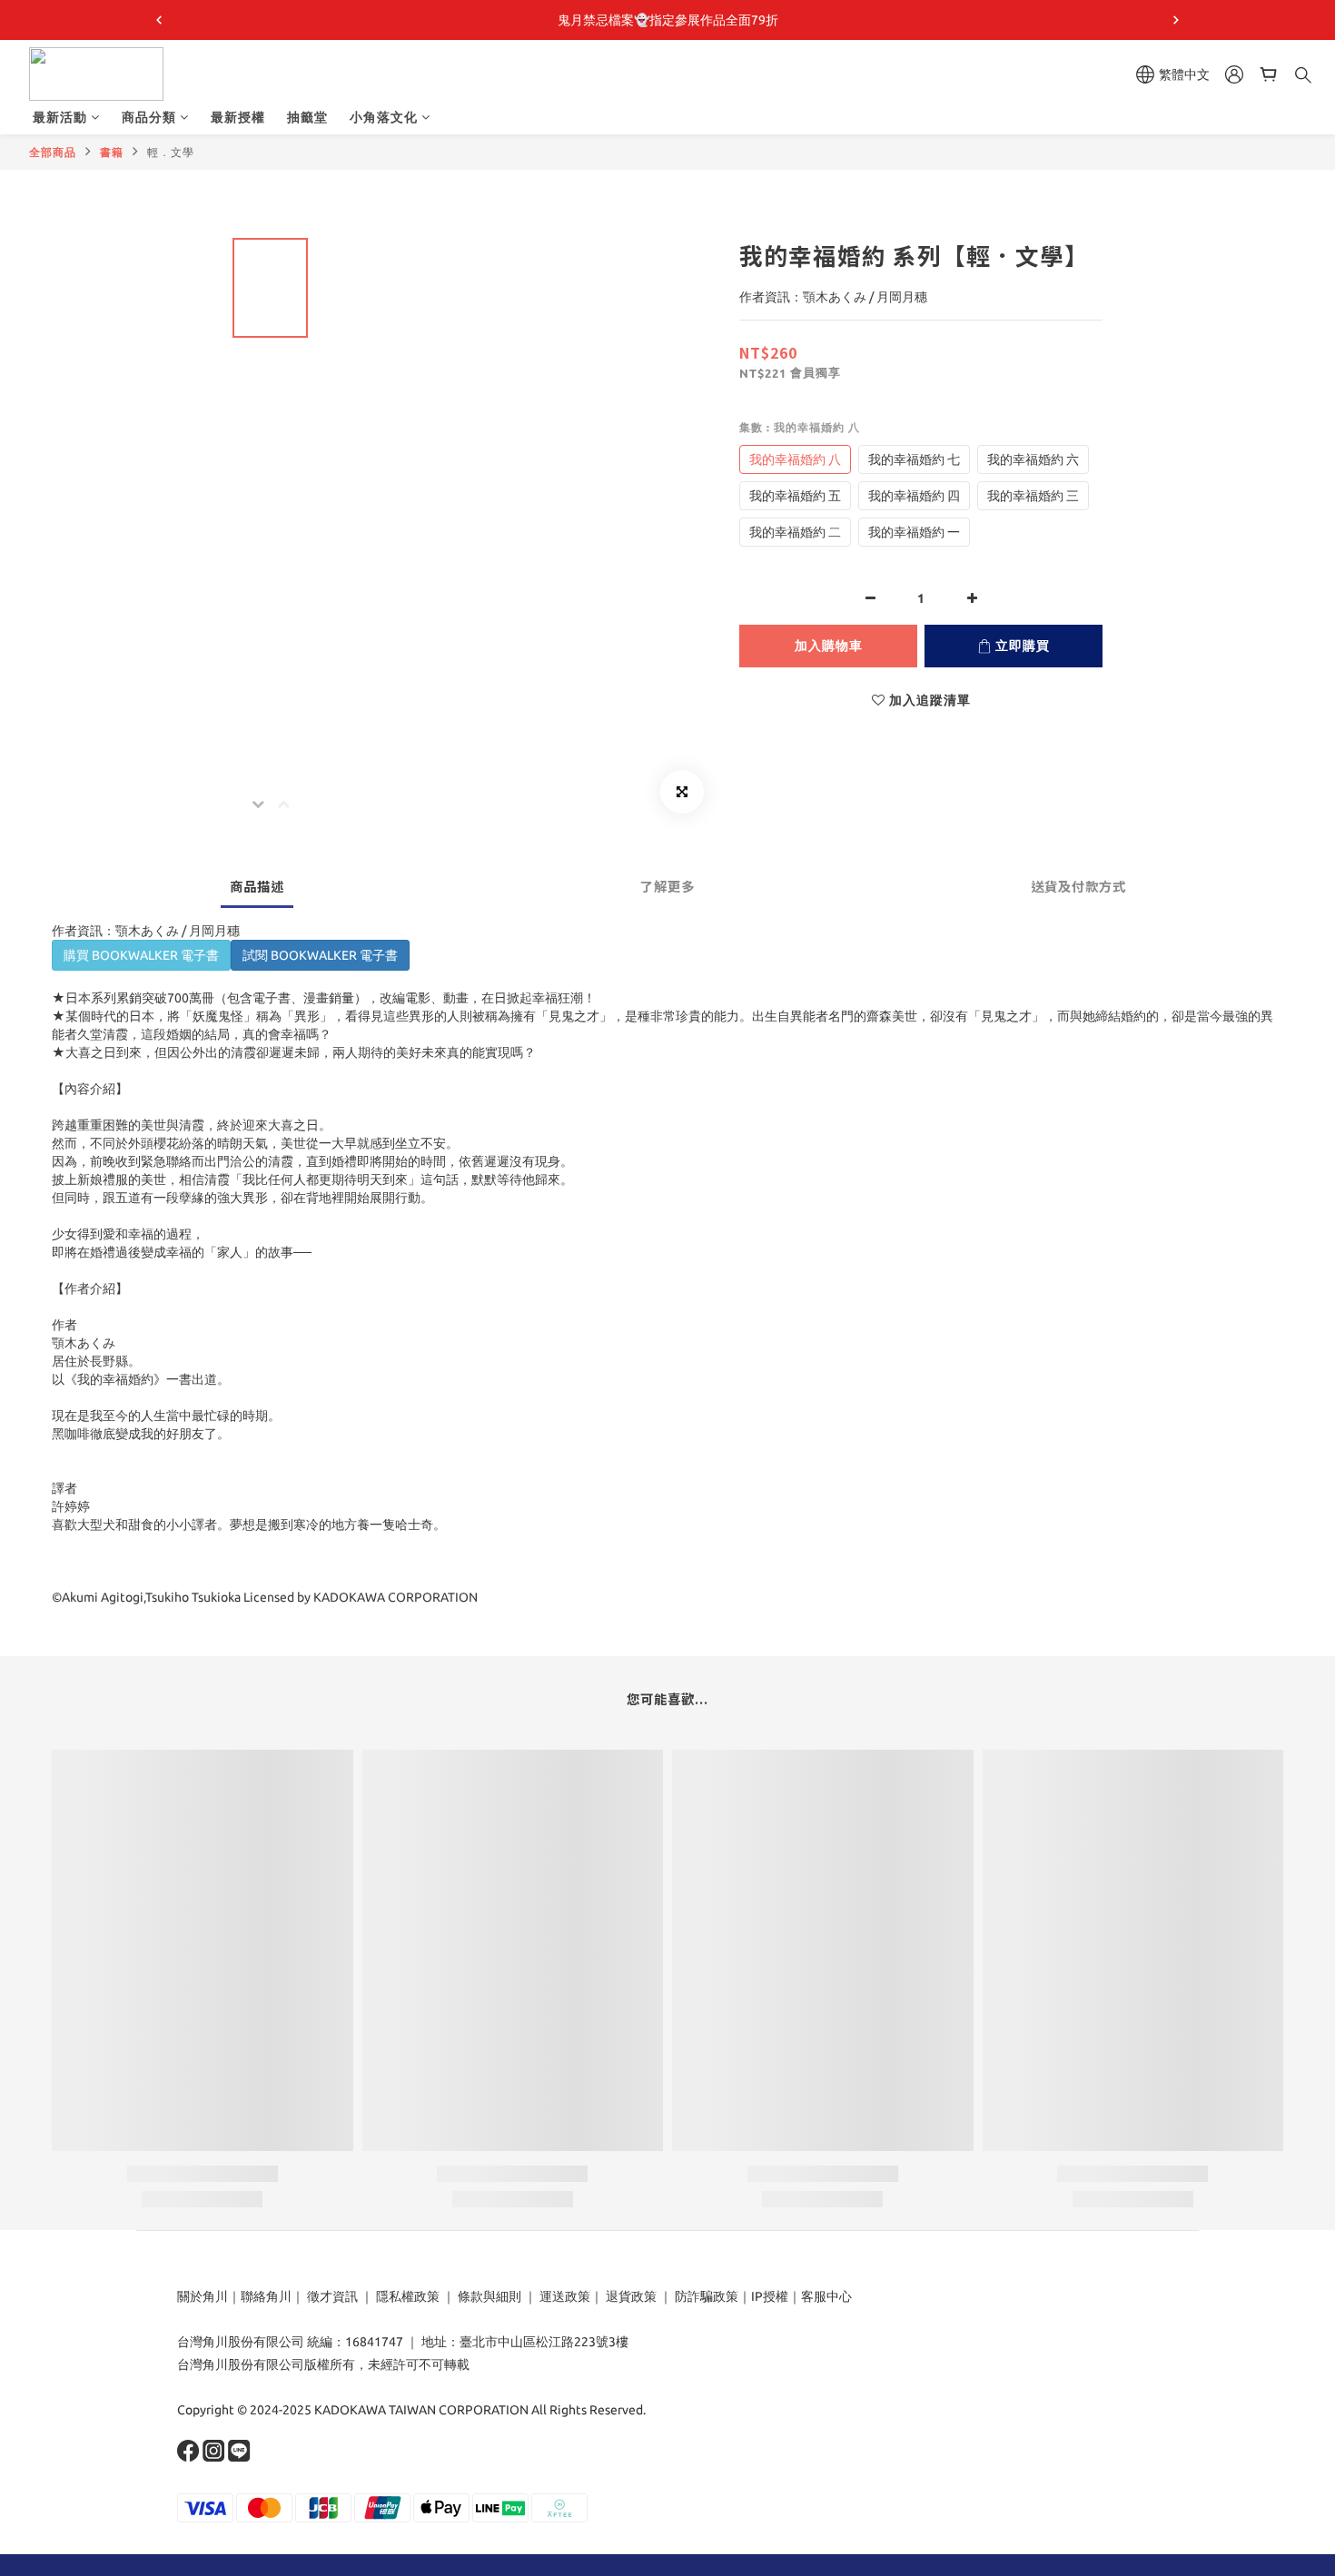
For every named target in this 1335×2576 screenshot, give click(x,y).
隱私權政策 (408, 2296)
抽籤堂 (307, 117)
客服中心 (826, 2296)
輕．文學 (171, 152)
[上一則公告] (159, 20)
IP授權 (770, 2296)
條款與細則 (489, 2296)
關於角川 (203, 2296)
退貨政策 (631, 2296)
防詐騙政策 (705, 2296)
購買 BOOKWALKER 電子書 (141, 955)
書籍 (112, 152)
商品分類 (149, 117)
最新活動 (60, 117)
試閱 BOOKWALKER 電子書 (320, 955)
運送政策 (565, 2296)
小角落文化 (384, 117)
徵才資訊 (332, 2296)
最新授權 (238, 117)
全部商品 (53, 152)
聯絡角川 (266, 2296)
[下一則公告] (1176, 20)
